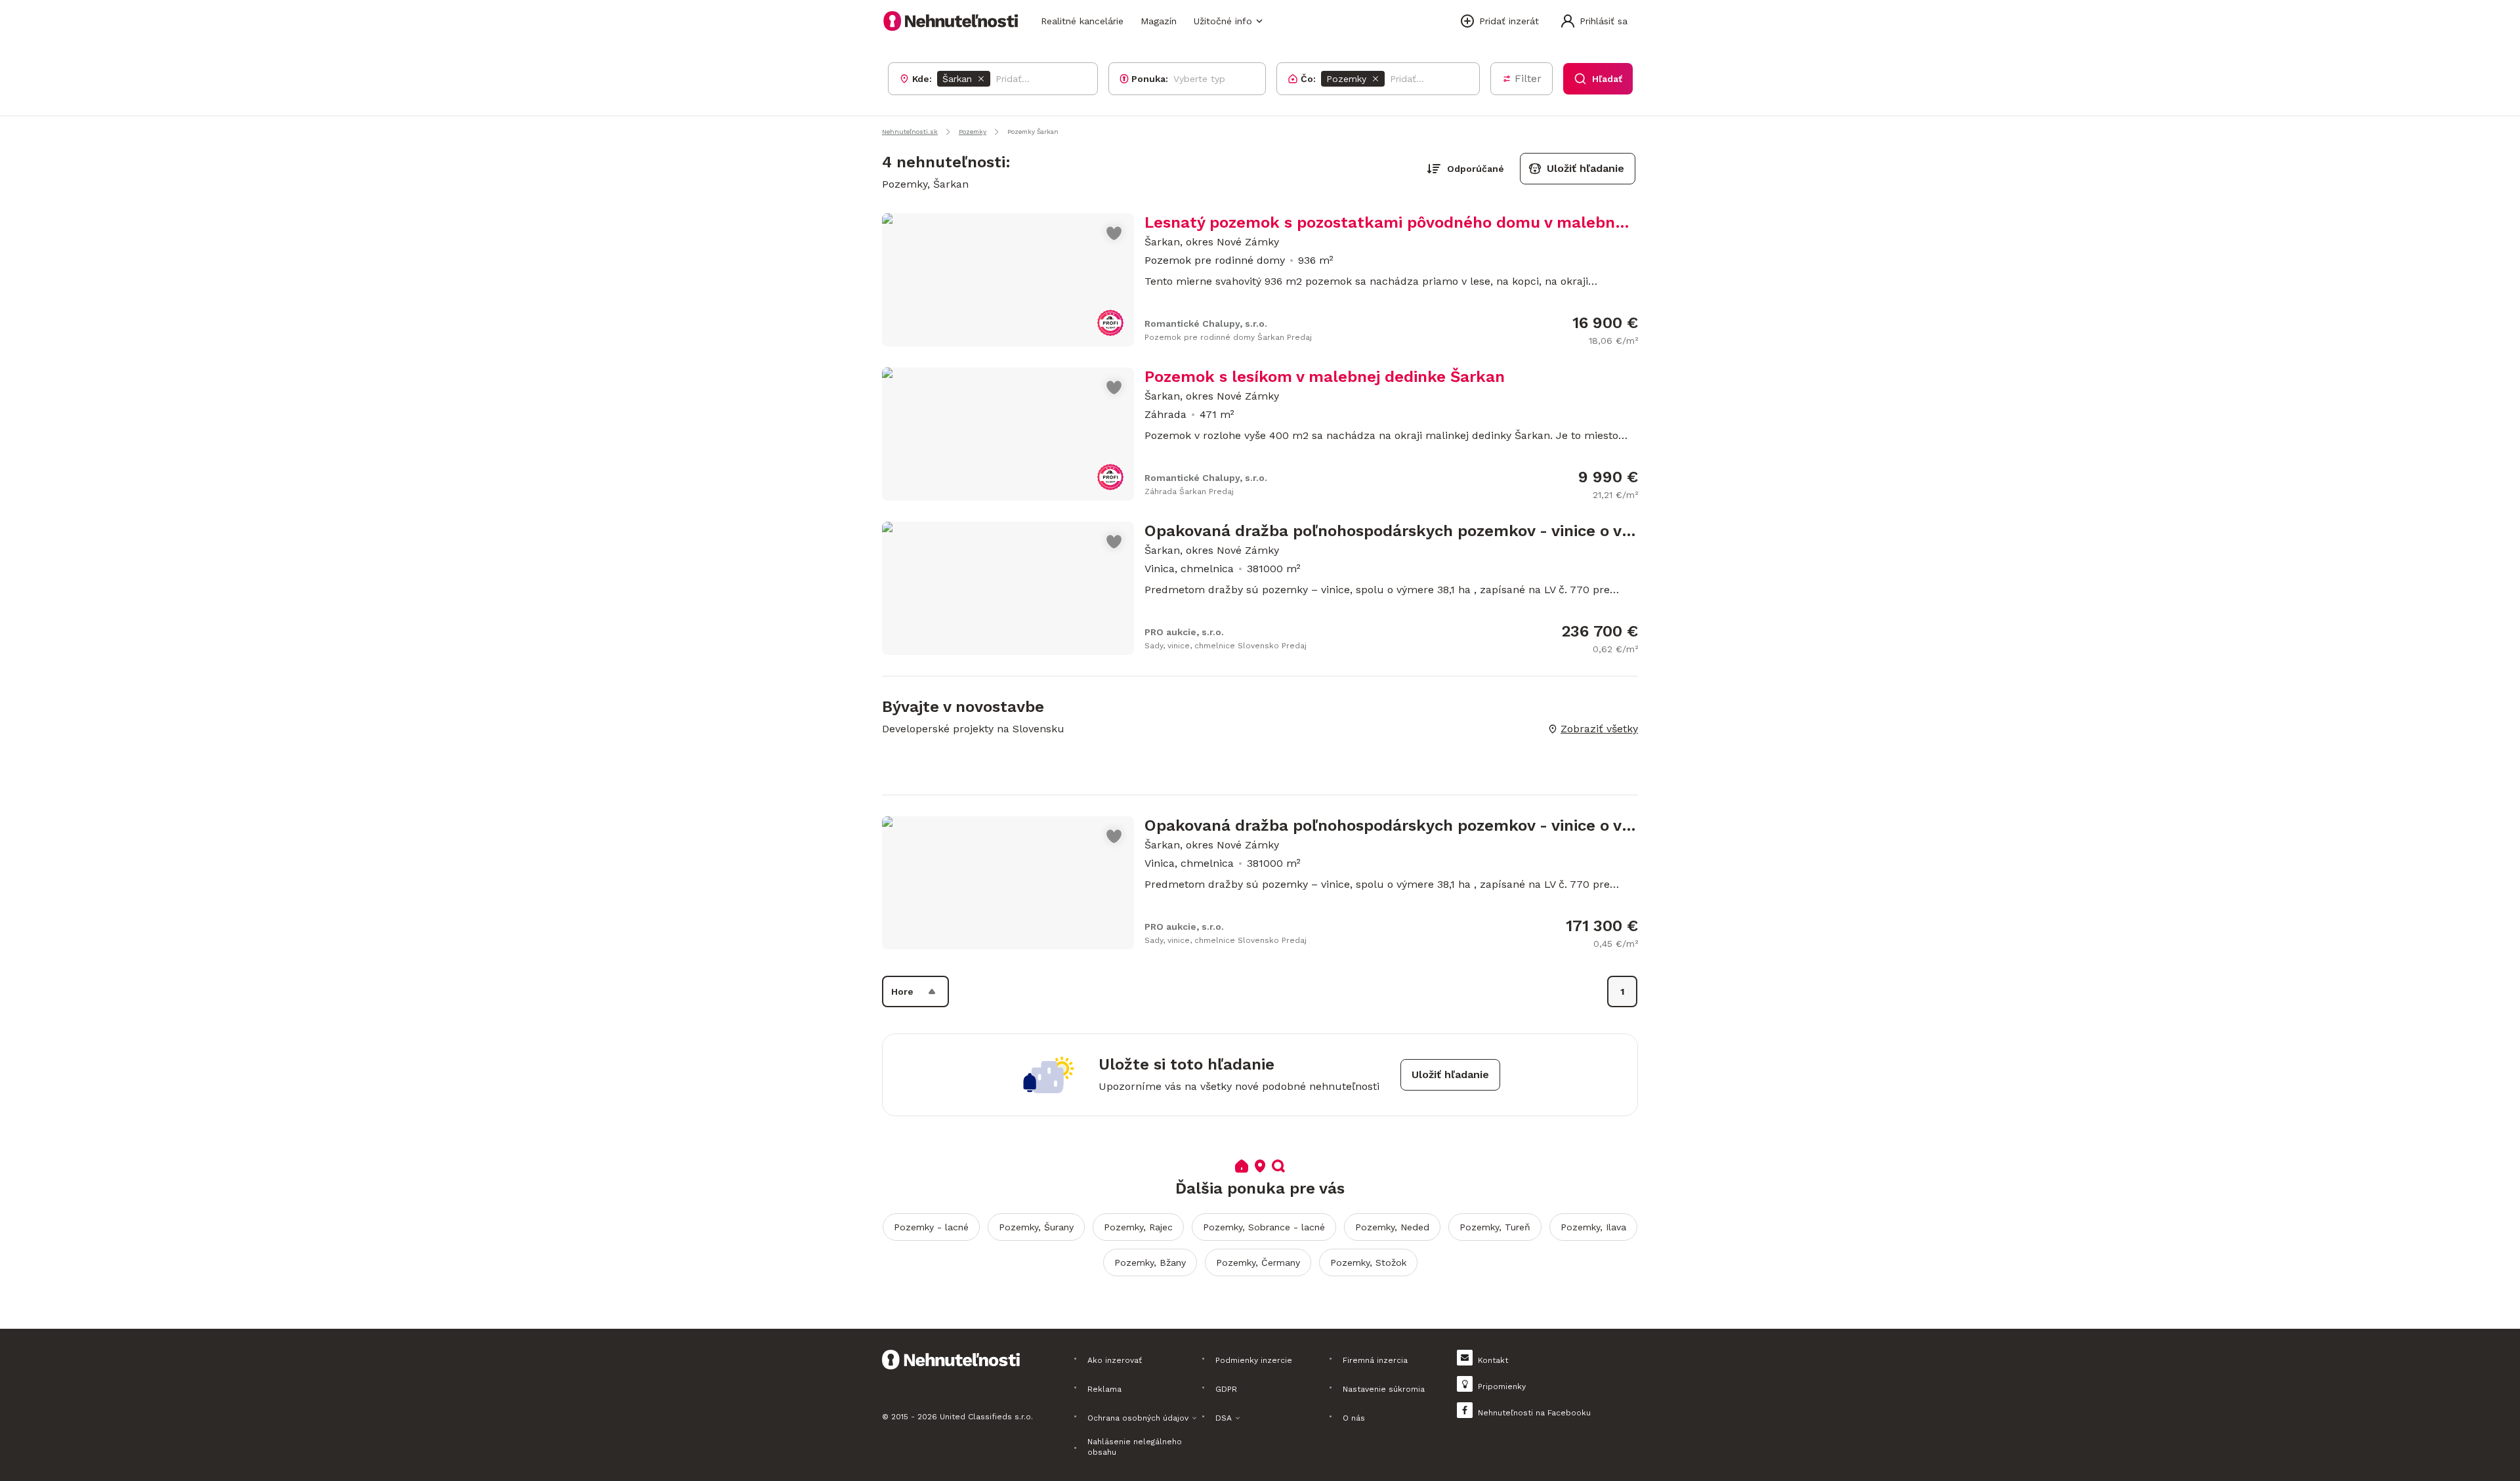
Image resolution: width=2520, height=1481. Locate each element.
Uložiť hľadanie (1585, 168)
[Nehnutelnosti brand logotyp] (951, 21)
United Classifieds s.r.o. (986, 1417)
